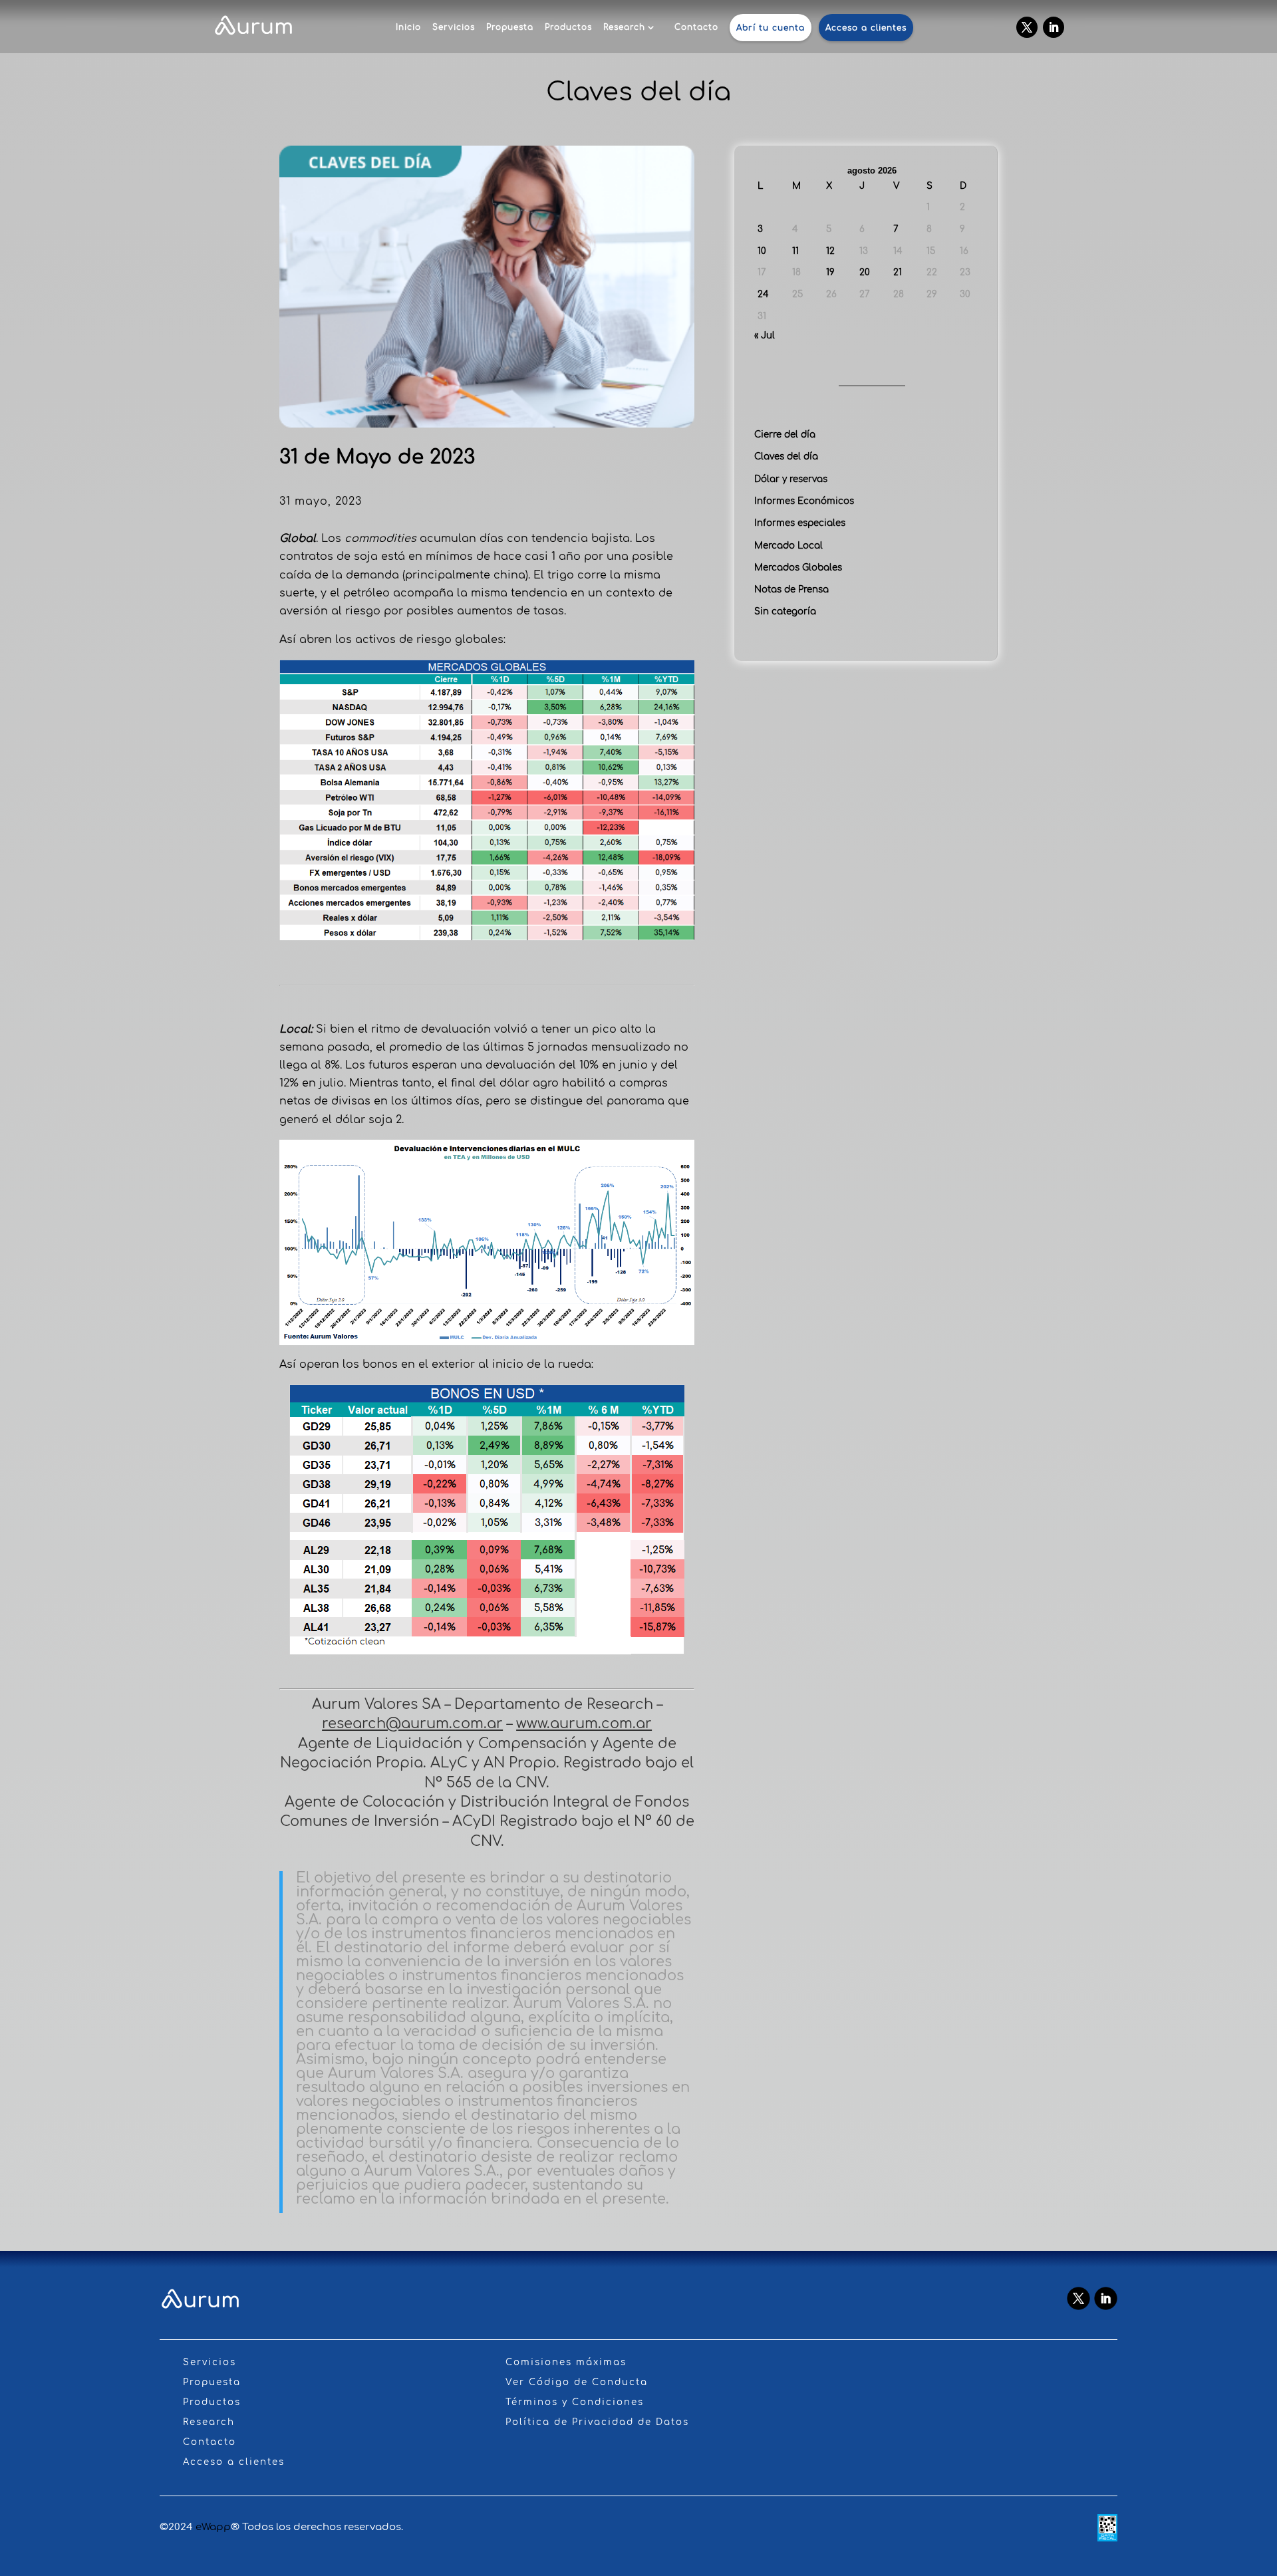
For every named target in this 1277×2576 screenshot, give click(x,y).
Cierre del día (785, 435)
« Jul (765, 335)
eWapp (213, 2527)
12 (830, 251)
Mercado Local (788, 546)
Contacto (696, 27)
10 (762, 251)
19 (830, 272)
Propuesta (510, 27)
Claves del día (786, 456)
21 (898, 272)
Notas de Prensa (791, 589)
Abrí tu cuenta (771, 28)
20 (865, 272)
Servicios (454, 27)
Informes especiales (800, 523)
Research (624, 27)
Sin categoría (785, 611)
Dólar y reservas (791, 479)
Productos (568, 27)
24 (763, 294)
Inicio (408, 27)
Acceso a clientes (866, 28)
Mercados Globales (798, 568)
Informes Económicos (804, 501)
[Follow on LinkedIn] (1054, 27)
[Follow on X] (1027, 27)
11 (795, 251)
